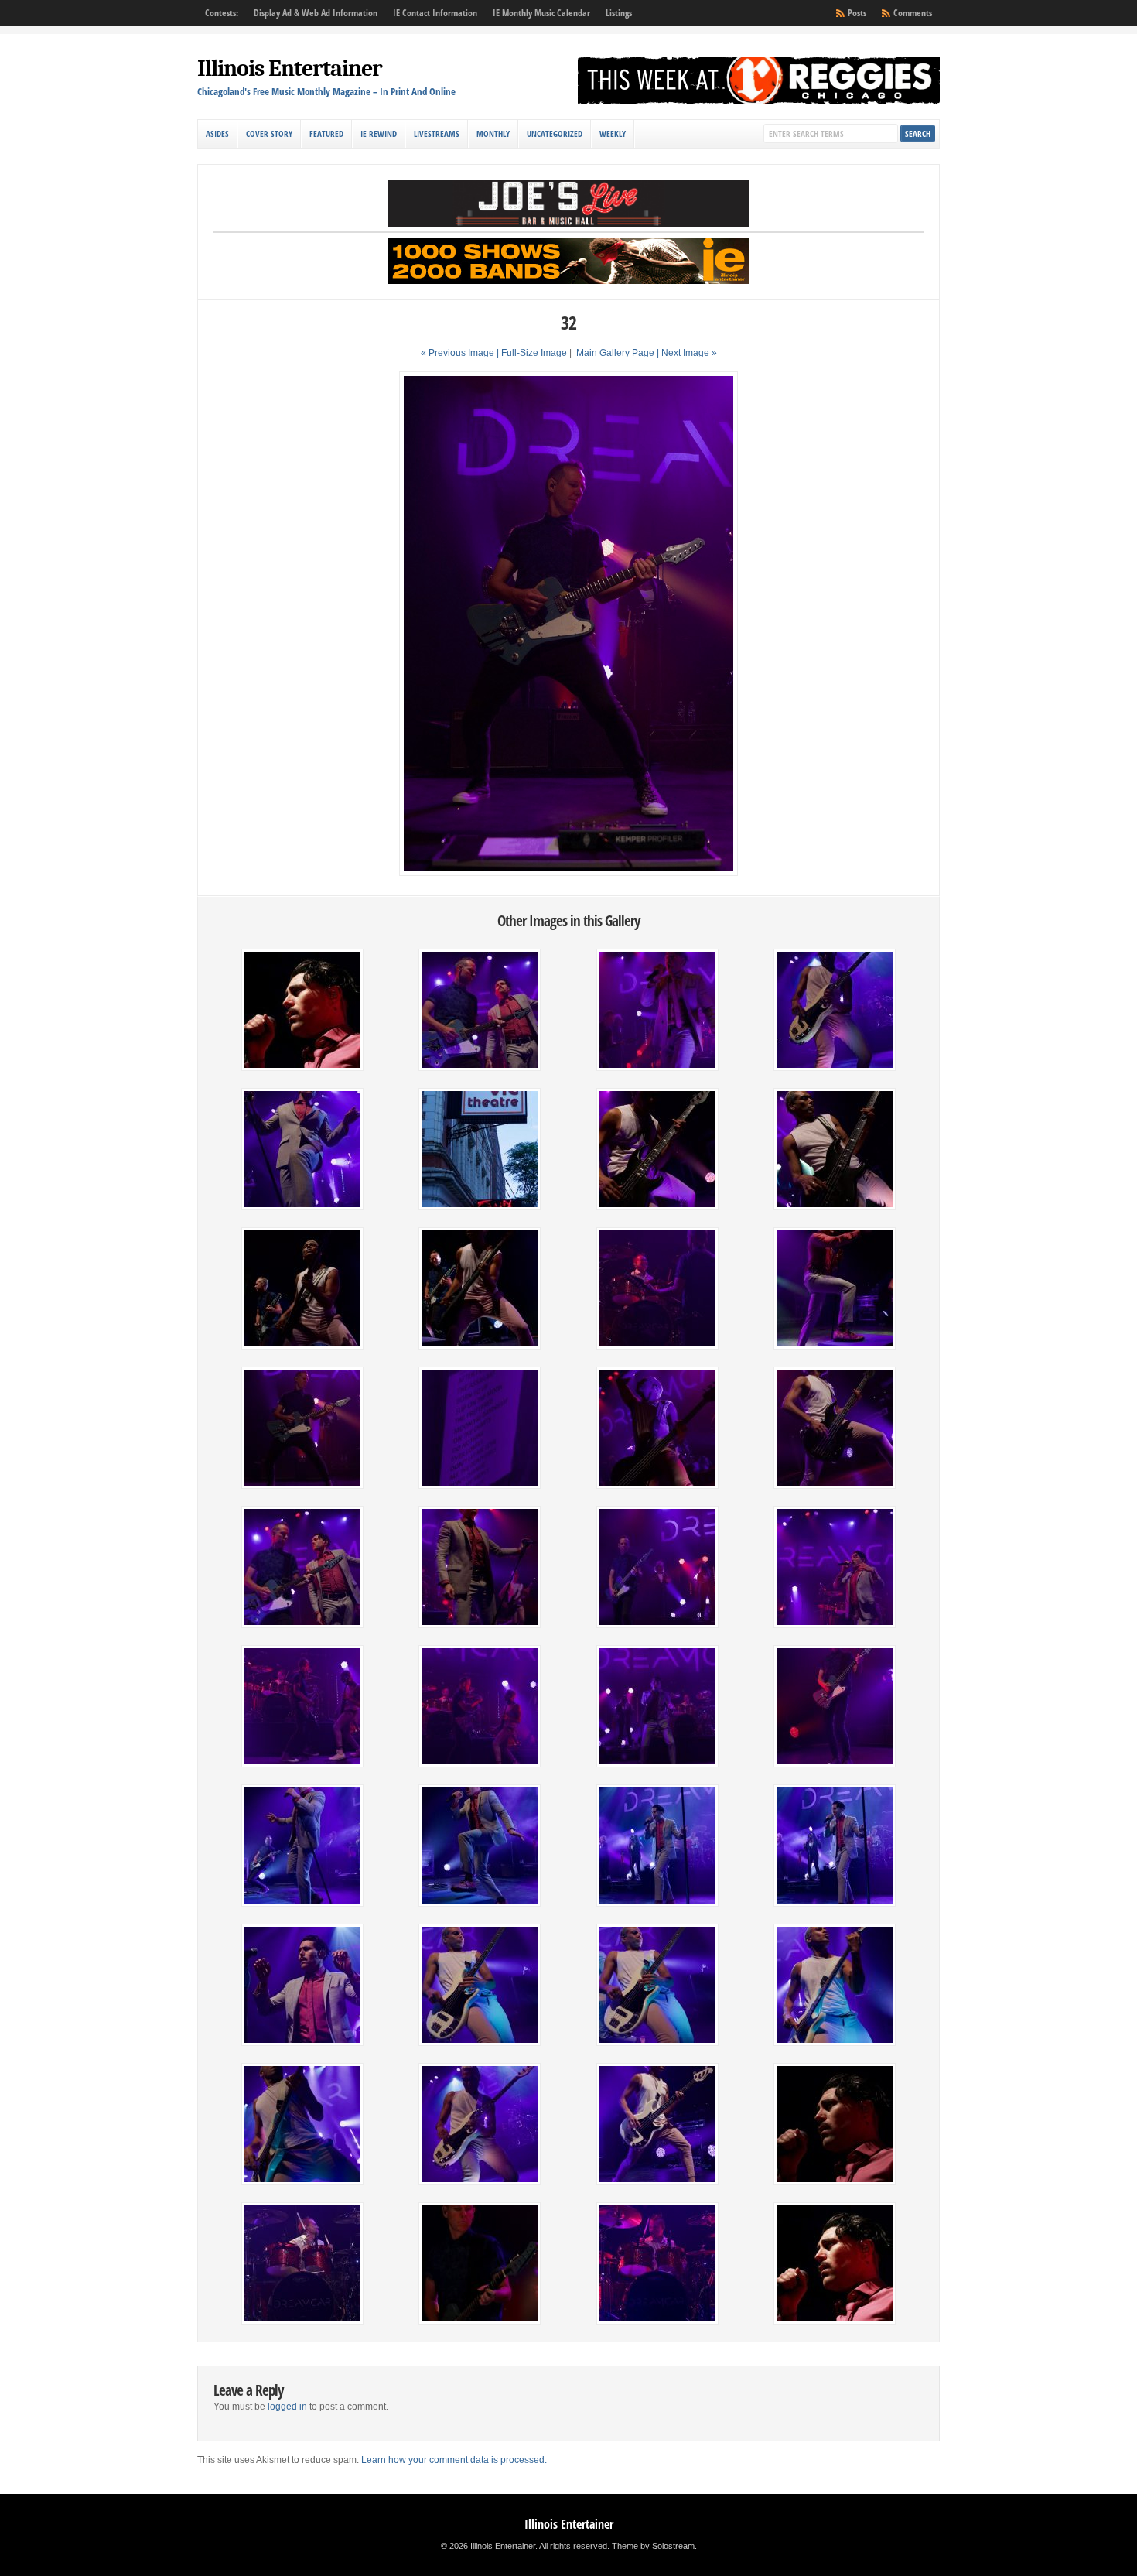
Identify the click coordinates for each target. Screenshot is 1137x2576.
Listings (619, 13)
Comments (913, 13)
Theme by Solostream (653, 2546)
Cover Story (269, 133)
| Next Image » (687, 353)
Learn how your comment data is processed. (454, 2460)
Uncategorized (555, 133)
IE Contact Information (435, 13)
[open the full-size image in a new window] (568, 873)
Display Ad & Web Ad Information (316, 13)
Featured (326, 133)
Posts (857, 13)
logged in (287, 2407)
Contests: (222, 13)
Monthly (493, 133)
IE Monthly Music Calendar (541, 13)
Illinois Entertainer (290, 68)
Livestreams (437, 133)
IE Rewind (379, 133)
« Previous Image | (461, 353)
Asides (217, 133)
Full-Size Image (534, 353)
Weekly (613, 133)
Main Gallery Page (615, 353)
